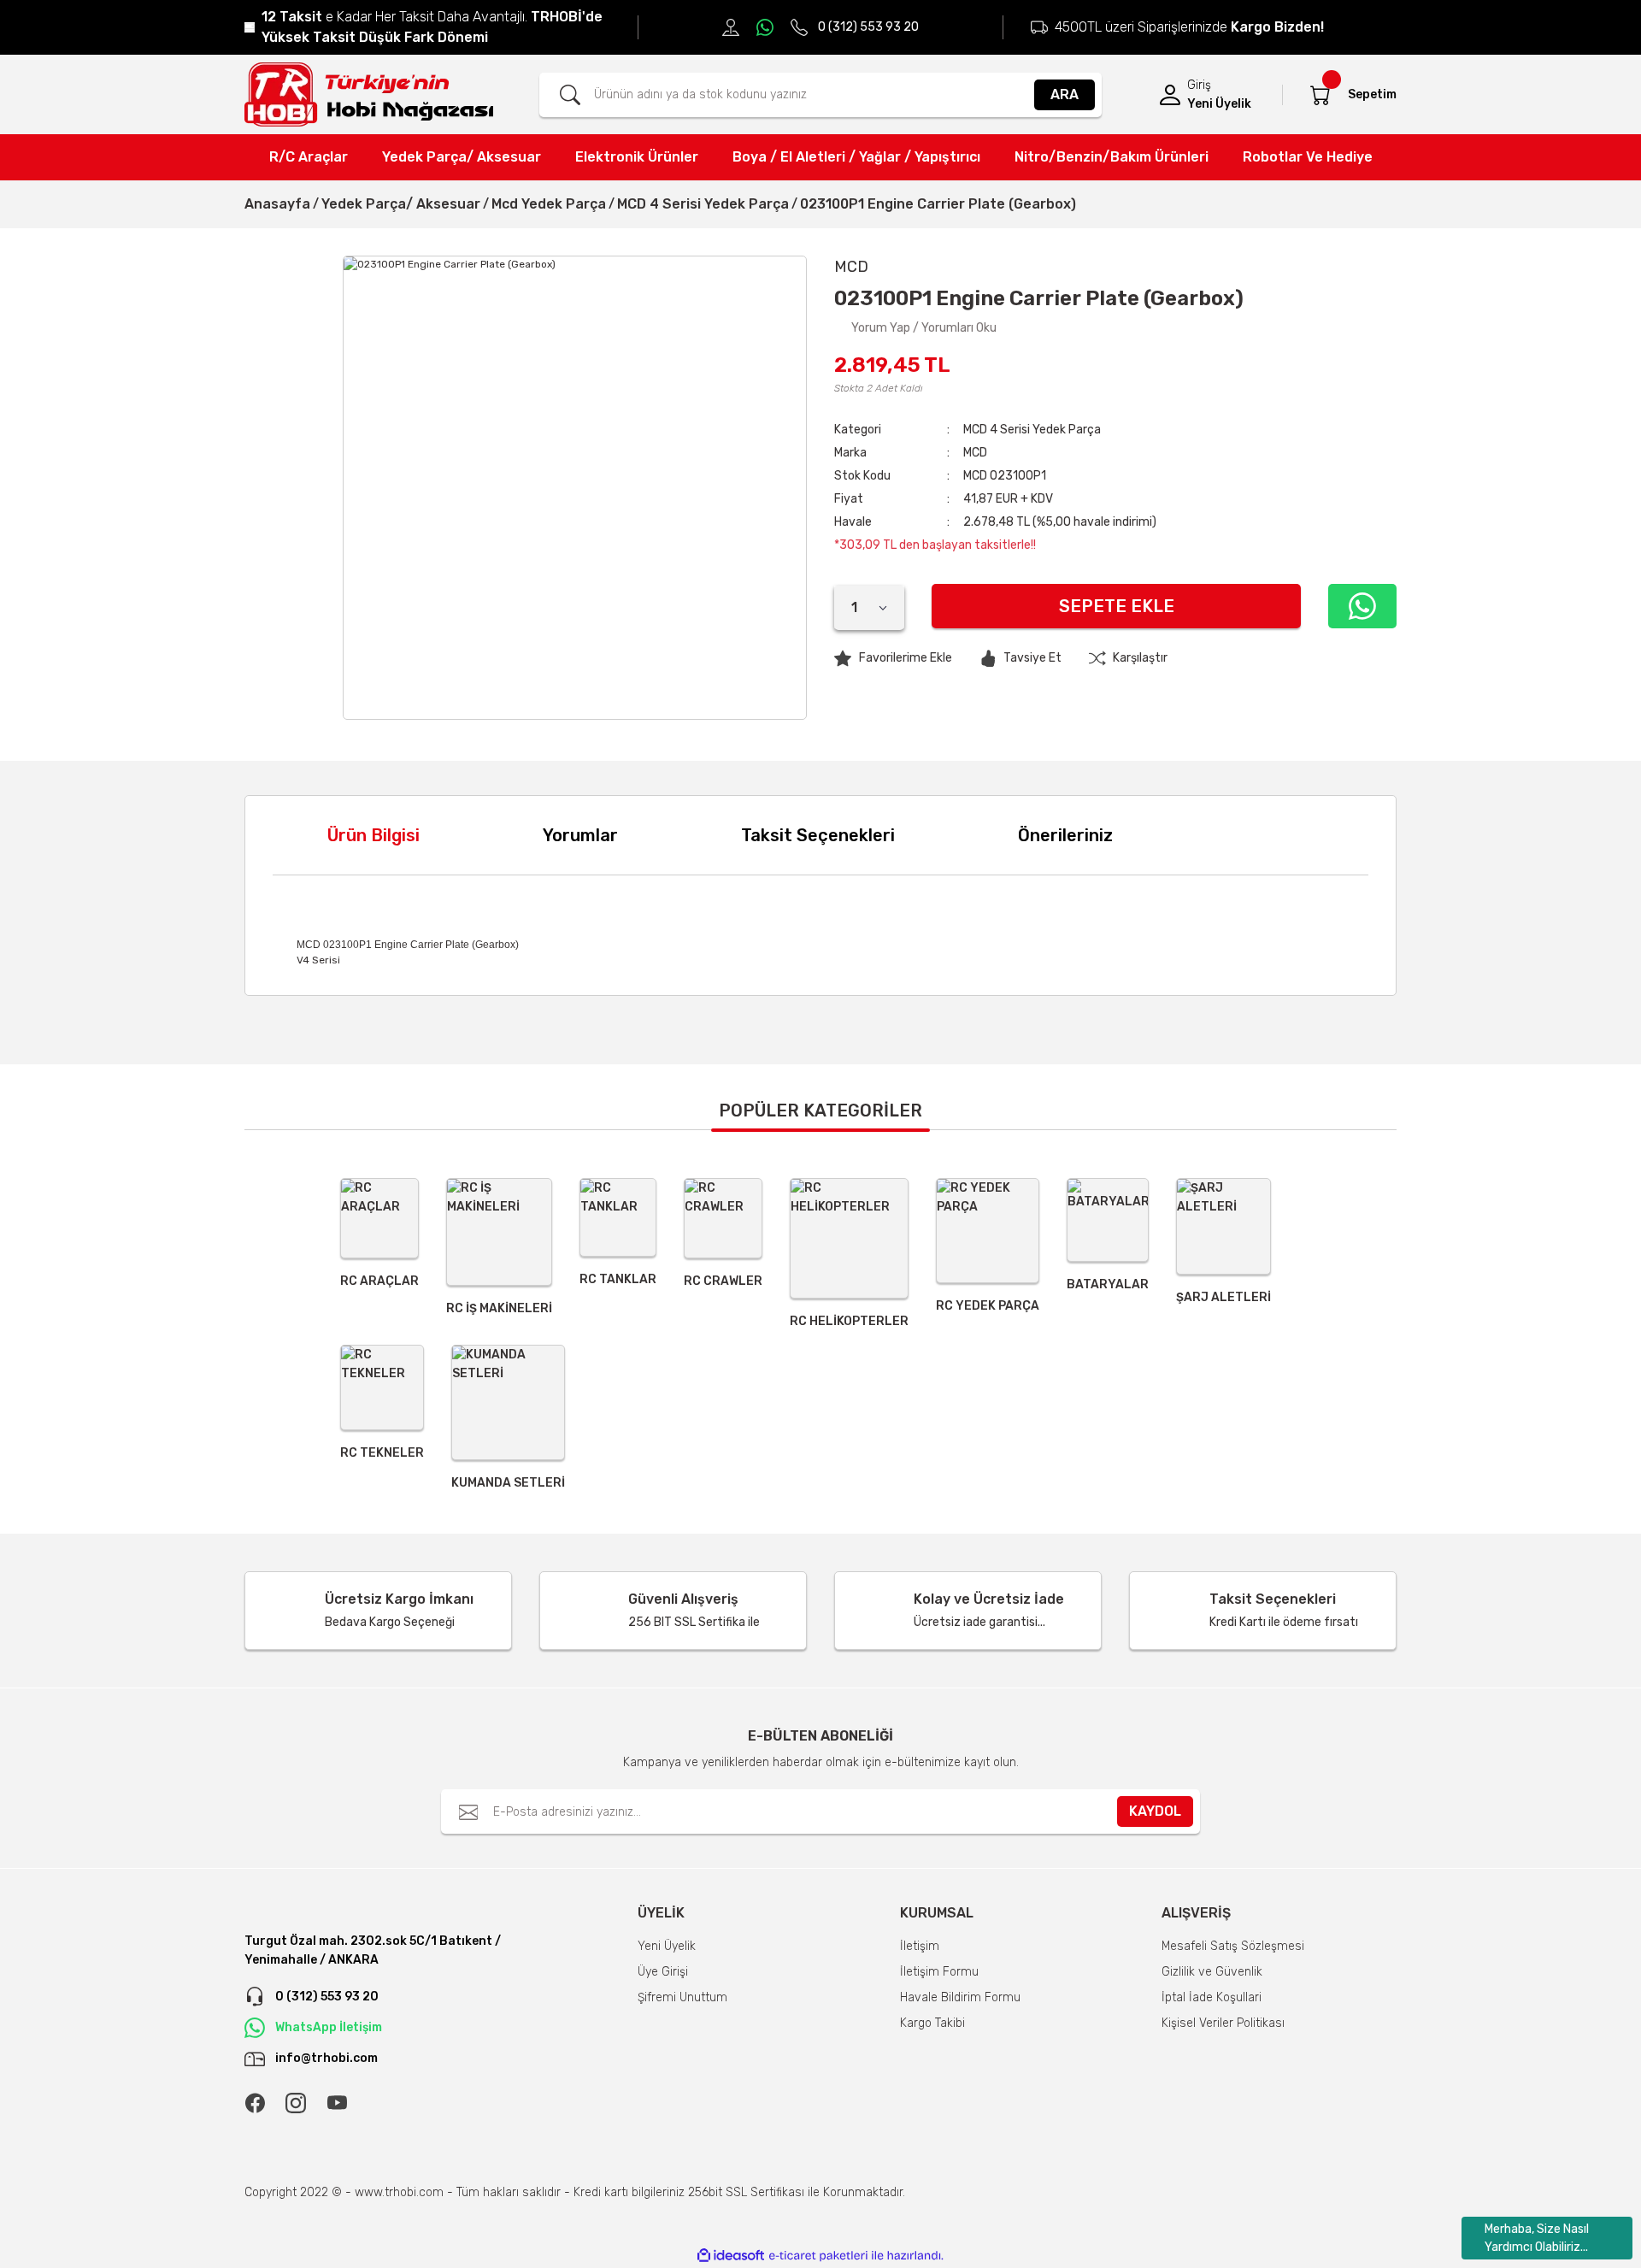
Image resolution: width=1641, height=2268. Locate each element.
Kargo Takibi (932, 2023)
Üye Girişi (663, 1972)
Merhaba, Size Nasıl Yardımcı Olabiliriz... (1537, 2238)
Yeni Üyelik (1219, 104)
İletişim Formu (939, 1972)
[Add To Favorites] (893, 658)
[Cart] (1320, 95)
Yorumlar (580, 835)
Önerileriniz (1065, 835)
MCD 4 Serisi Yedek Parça (1032, 430)
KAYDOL (1155, 1811)
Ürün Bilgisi (373, 835)
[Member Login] (1170, 95)
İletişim (920, 1946)
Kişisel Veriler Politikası (1223, 2023)
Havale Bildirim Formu (960, 1997)
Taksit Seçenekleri (818, 835)
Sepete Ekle (1117, 606)
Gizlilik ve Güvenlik (1212, 1972)
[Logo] (369, 94)
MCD (975, 453)
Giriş (1199, 85)
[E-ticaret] (818, 2256)
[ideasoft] (731, 2256)
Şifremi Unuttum (682, 1997)
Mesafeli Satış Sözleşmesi (1233, 1946)
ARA (1065, 94)
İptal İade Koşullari (1212, 1997)
